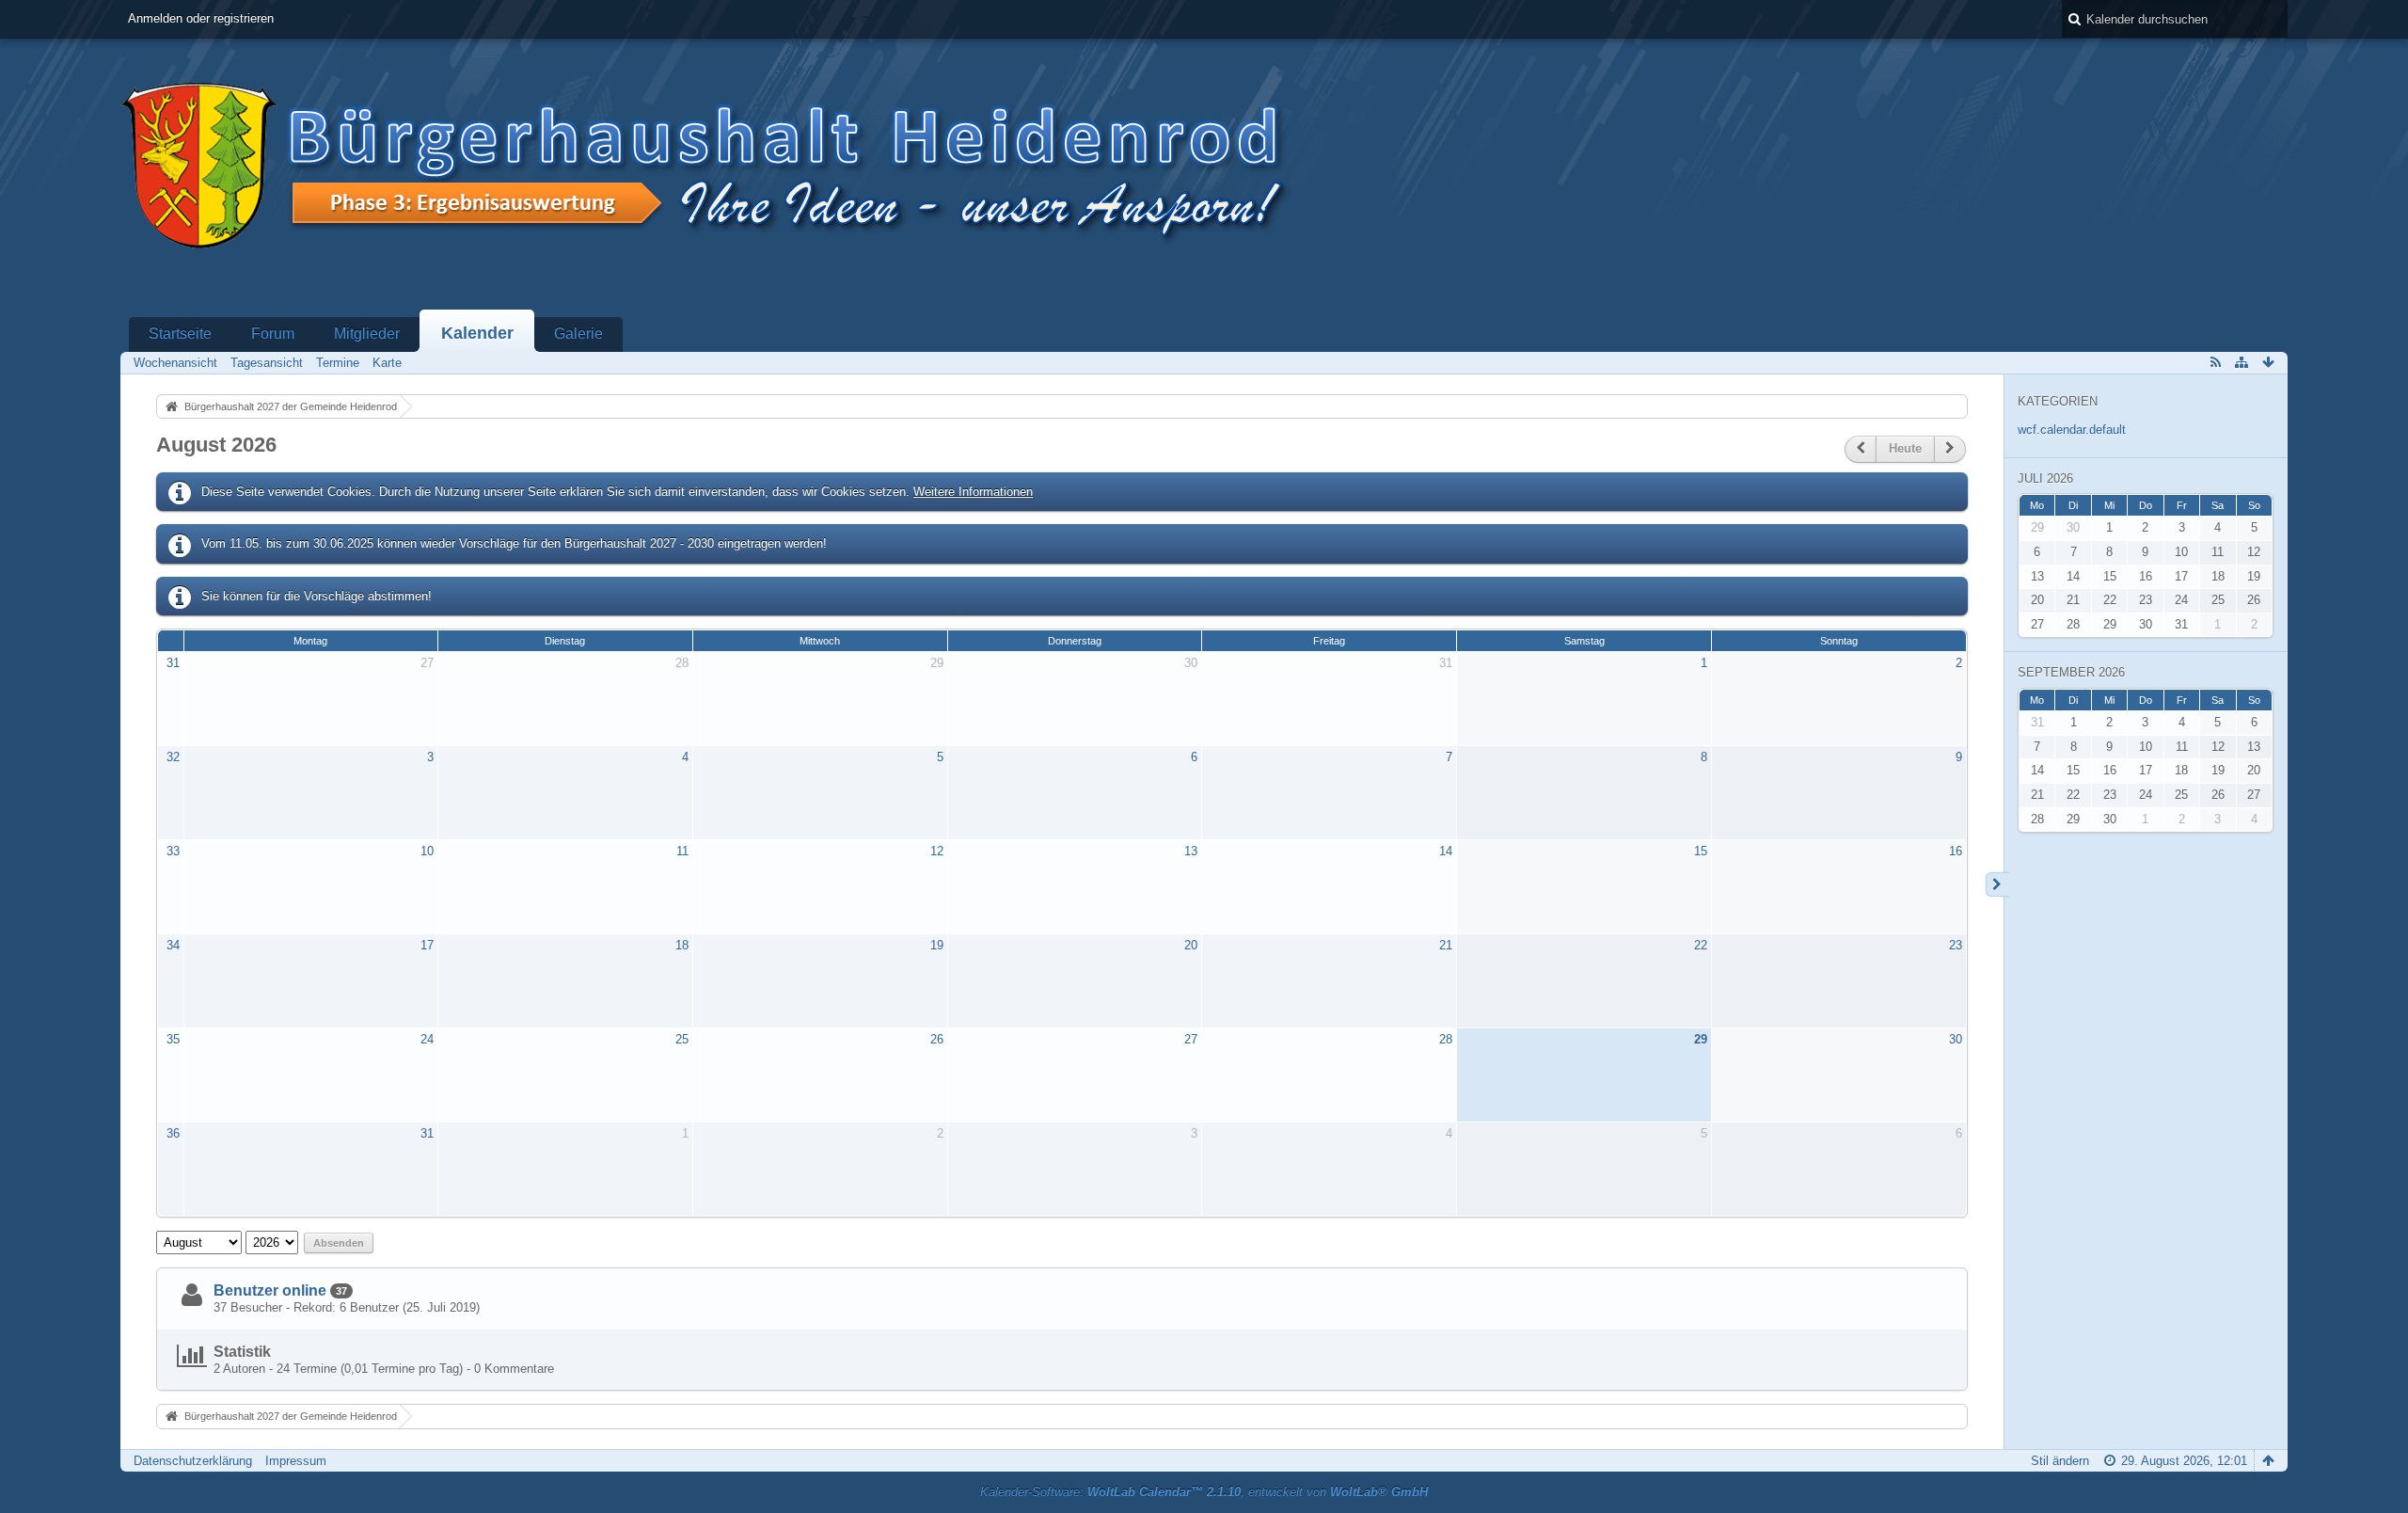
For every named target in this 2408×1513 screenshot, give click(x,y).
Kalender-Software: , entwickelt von (1204, 1492)
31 (173, 663)
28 (682, 663)
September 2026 (2071, 672)
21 (1446, 945)
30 (1191, 663)
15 (1701, 851)
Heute (1905, 448)
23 (1956, 945)
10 (427, 851)
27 (427, 663)
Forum (273, 334)
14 (1446, 851)
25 (682, 1039)
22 (1701, 945)
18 (682, 945)
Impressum (296, 1461)
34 (173, 945)
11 (682, 851)
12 (937, 851)
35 (173, 1039)
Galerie (578, 334)
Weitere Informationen (973, 492)
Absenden (339, 1243)
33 (173, 851)
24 (427, 1039)
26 (937, 1039)
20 (1191, 945)
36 (173, 1133)
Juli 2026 (2045, 478)
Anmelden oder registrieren (201, 18)
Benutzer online (270, 1290)
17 (427, 945)
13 (1191, 851)
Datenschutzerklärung (193, 1461)
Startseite (180, 334)
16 (1956, 851)
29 (937, 663)
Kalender (477, 333)
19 (937, 945)
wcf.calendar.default (2072, 430)
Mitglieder (367, 334)
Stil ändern (2060, 1461)
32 (173, 757)
